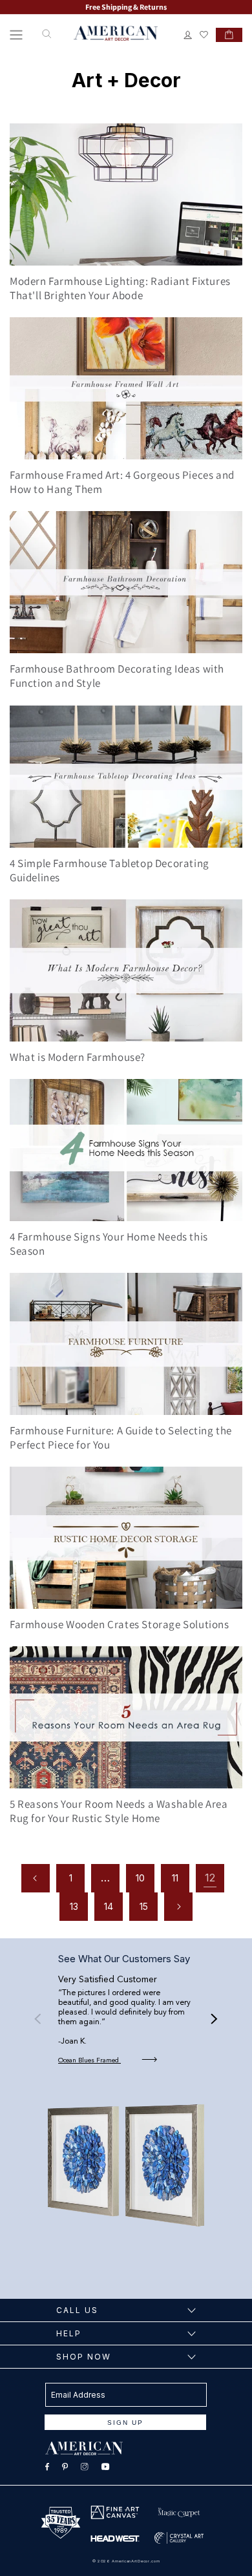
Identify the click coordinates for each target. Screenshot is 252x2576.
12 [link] (210, 1878)
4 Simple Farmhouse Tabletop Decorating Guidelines (110, 870)
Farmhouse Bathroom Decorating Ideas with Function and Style (117, 676)
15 (144, 1906)
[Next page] (178, 1907)
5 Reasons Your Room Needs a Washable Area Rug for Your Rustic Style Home (119, 1811)
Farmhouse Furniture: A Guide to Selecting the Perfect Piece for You (121, 1438)
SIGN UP (125, 2423)
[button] (16, 35)
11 (175, 1878)
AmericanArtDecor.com (136, 2561)
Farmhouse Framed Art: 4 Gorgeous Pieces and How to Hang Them (122, 482)
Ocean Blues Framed (89, 2060)
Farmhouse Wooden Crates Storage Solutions (120, 1624)
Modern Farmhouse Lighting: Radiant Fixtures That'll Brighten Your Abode (120, 288)
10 (140, 1878)
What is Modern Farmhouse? (78, 1057)
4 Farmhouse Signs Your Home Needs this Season (109, 1244)
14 (109, 1906)
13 (74, 1906)
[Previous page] (36, 1878)
